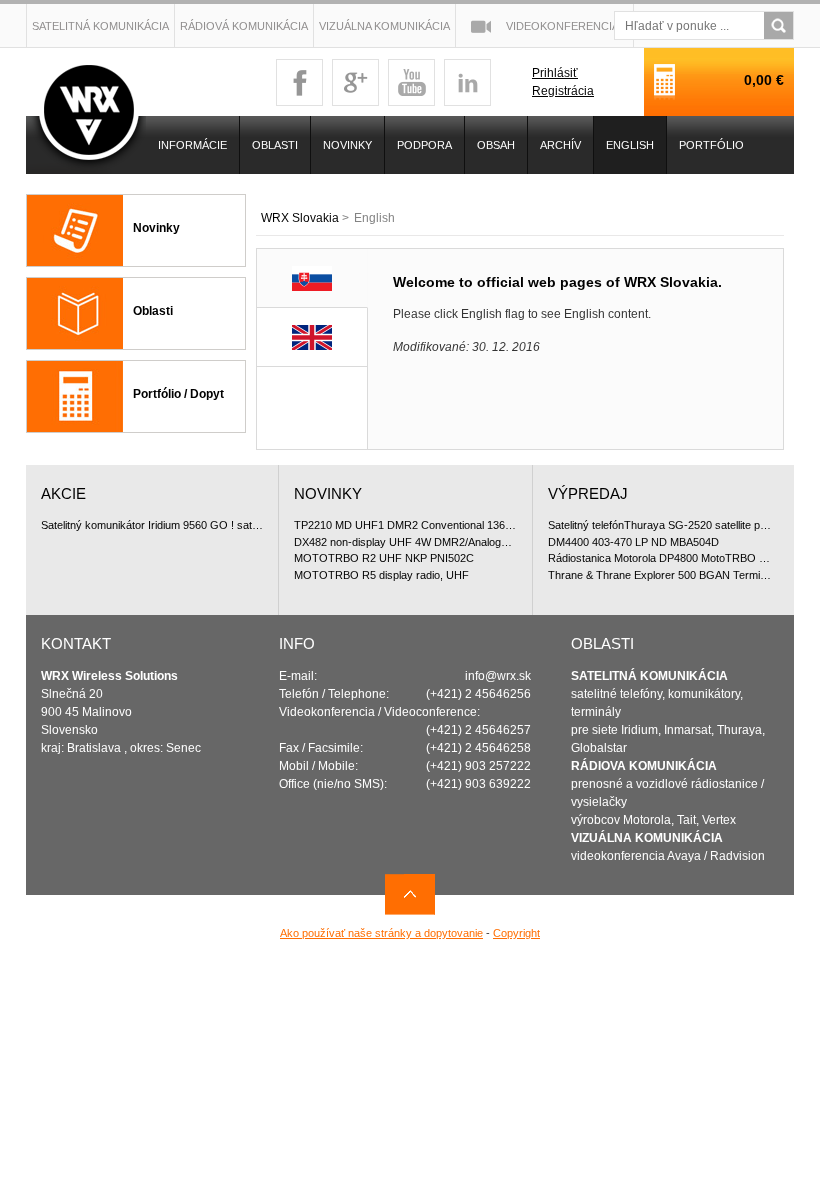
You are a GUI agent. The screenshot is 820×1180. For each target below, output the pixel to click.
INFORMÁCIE (192, 145)
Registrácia (563, 91)
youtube (411, 82)
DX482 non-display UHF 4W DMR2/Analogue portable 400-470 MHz (405, 542)
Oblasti (153, 311)
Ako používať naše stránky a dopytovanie (381, 933)
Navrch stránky (410, 894)
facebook (299, 82)
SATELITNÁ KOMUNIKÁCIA (649, 676)
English (630, 145)
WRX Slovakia (300, 218)
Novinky (156, 228)
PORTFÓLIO (711, 145)
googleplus (355, 82)
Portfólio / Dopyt (178, 394)
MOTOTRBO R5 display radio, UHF (381, 575)
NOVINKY (347, 145)
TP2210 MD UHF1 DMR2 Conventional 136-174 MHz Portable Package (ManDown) (405, 525)
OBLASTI (275, 145)
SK (312, 278)
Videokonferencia (562, 26)
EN (312, 337)
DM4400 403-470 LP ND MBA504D (633, 542)
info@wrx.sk (498, 676)
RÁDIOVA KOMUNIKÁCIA (644, 766)
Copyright (516, 933)
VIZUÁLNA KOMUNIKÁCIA (647, 838)
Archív (560, 145)
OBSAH (496, 145)
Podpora (424, 145)
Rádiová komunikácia (244, 26)
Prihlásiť (555, 73)
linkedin (467, 82)
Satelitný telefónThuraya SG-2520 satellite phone (659, 525)
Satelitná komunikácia (100, 26)
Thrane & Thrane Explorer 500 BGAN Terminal (659, 575)
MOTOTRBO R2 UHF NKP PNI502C (384, 558)
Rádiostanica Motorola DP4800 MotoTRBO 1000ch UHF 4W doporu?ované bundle (659, 558)
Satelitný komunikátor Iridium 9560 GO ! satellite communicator (152, 525)
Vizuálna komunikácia (384, 26)
